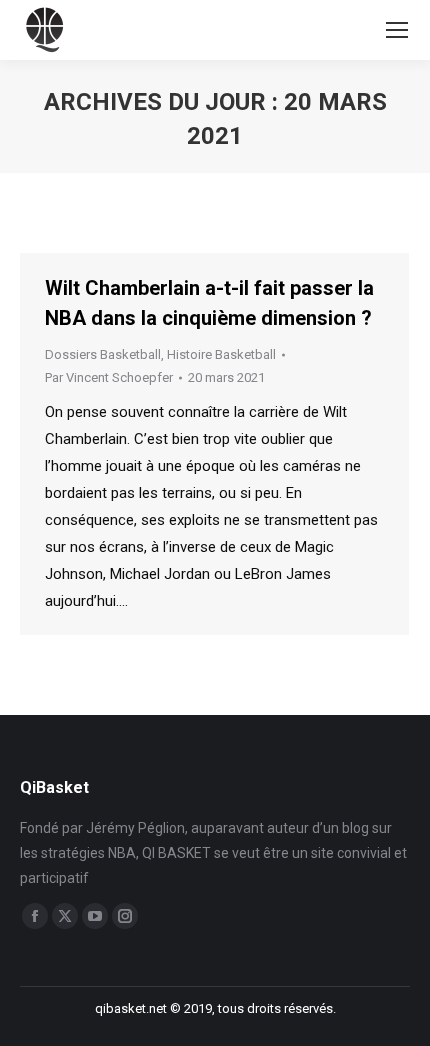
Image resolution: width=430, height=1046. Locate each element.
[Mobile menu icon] (397, 30)
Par (109, 377)
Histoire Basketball (221, 354)
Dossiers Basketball (103, 354)
